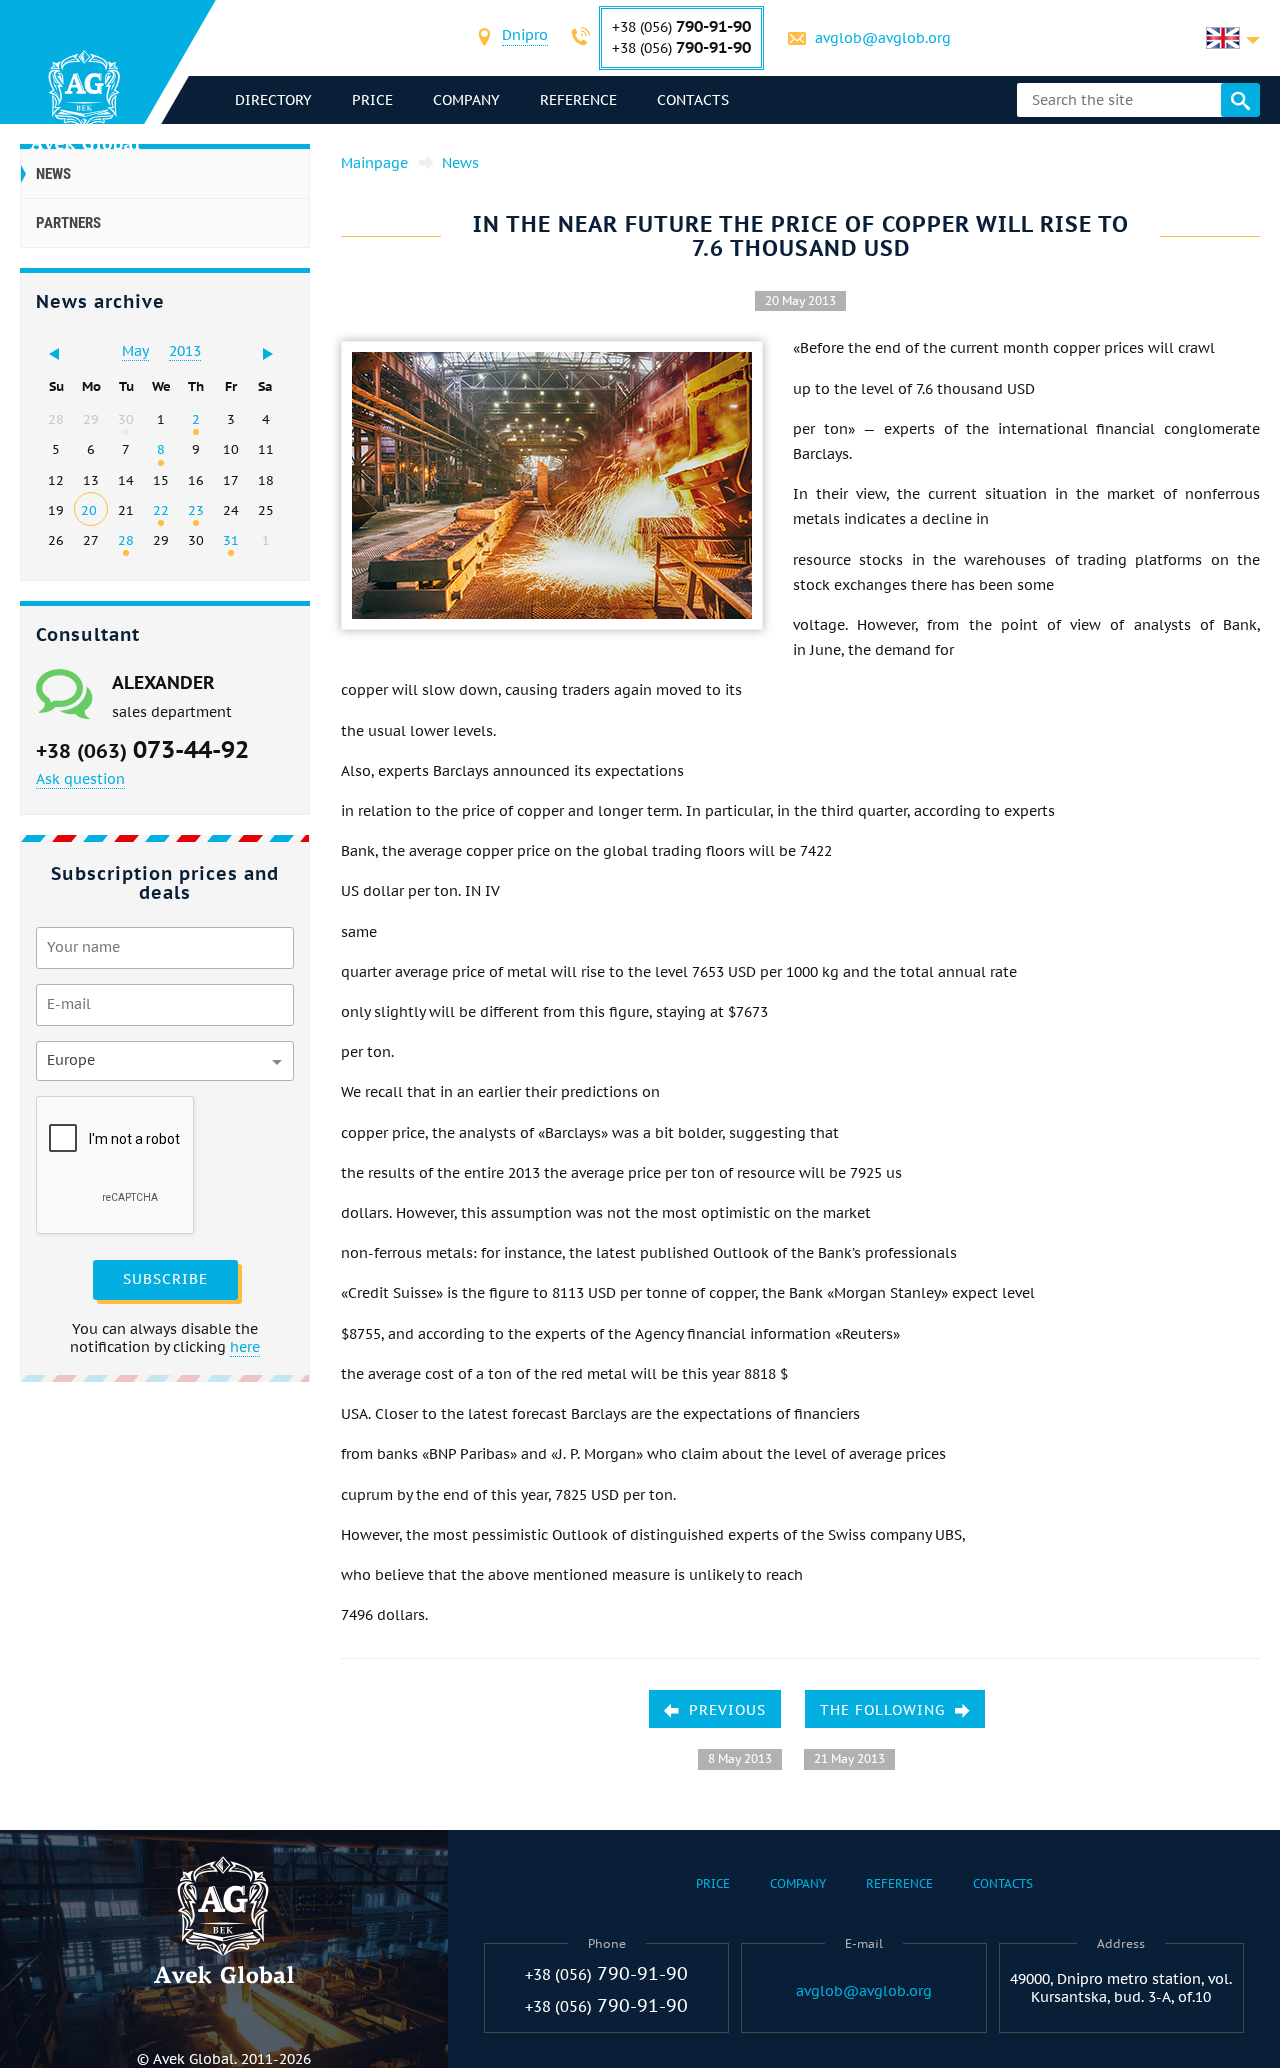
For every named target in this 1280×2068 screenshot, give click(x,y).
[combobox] (525, 37)
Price (372, 100)
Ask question (80, 779)
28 (126, 540)
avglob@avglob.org (883, 38)
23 (196, 510)
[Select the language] (1233, 38)
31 (231, 540)
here (245, 1347)
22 (161, 510)
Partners (68, 223)
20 (89, 510)
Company (466, 100)
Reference (578, 100)
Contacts (693, 100)
